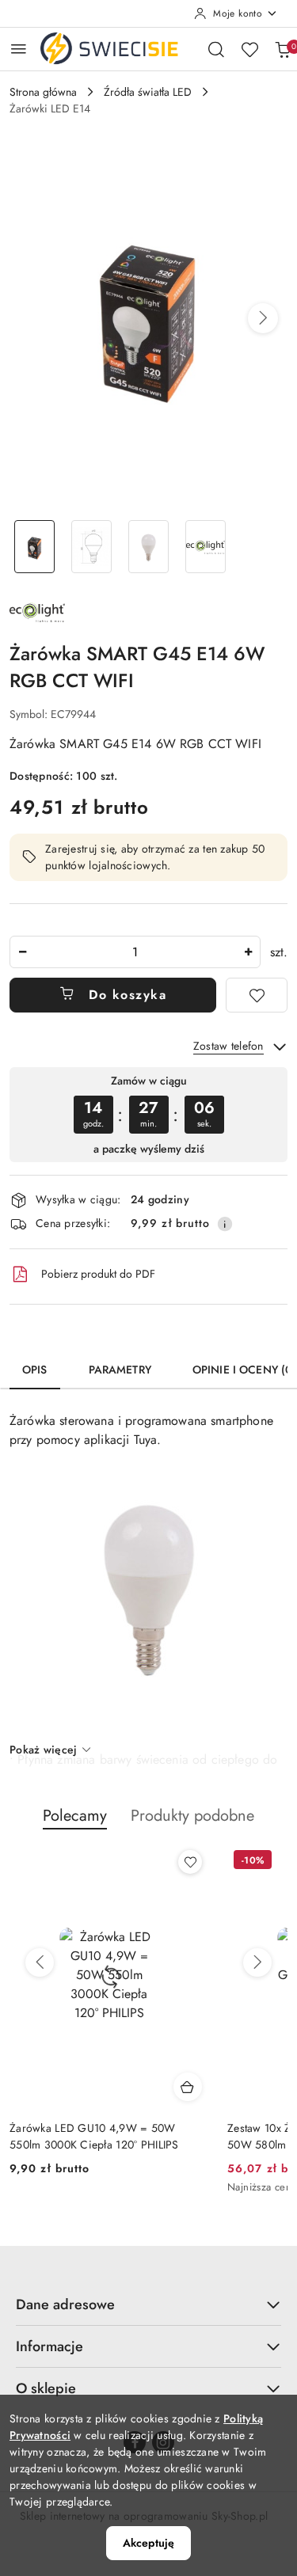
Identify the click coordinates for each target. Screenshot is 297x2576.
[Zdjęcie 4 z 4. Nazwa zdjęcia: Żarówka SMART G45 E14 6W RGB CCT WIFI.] (205, 547)
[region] (148, 1114)
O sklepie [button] (46, 2388)
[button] (263, 318)
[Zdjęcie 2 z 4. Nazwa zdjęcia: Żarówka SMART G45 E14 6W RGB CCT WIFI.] (92, 547)
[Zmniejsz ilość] (22, 952)
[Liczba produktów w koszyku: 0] (283, 49)
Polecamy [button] (75, 1816)
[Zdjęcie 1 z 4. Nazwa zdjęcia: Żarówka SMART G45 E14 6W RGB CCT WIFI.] (35, 547)
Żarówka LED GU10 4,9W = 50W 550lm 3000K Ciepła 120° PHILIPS (94, 2136)
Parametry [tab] (120, 1370)
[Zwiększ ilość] (248, 952)
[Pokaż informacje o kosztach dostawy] (225, 1224)
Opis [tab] (35, 1370)
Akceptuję (148, 2543)
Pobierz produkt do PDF (98, 1274)
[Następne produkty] (257, 1962)
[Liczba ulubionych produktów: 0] (249, 49)
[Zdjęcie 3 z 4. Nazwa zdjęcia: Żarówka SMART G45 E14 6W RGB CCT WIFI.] (149, 547)
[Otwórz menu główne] (19, 49)
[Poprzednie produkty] (40, 1962)
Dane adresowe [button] (65, 2304)
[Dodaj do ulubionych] (257, 995)
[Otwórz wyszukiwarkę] (216, 49)
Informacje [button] (49, 2346)
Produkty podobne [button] (192, 1816)
